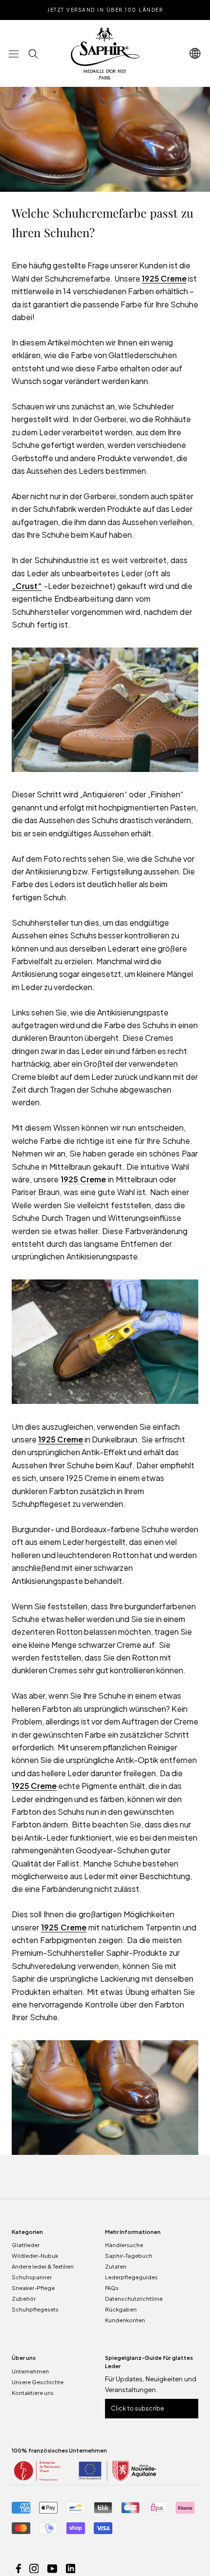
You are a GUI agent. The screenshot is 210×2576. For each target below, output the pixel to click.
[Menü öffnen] (14, 53)
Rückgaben (121, 2309)
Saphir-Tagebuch (129, 2256)
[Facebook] (19, 2567)
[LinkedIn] (71, 2567)
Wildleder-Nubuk (35, 2256)
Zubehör (24, 2299)
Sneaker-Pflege (33, 2288)
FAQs (112, 2288)
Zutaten (116, 2266)
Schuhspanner (32, 2277)
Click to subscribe (137, 2408)
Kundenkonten (125, 2320)
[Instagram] (34, 2567)
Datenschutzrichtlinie (134, 2299)
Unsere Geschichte (38, 2382)
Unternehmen (30, 2371)
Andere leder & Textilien (43, 2266)
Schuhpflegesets (35, 2309)
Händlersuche (124, 2245)
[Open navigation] (195, 53)
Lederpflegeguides (131, 2277)
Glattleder (26, 2245)
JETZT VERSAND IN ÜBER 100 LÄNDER (105, 10)
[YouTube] (52, 2567)
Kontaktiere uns (33, 2393)
